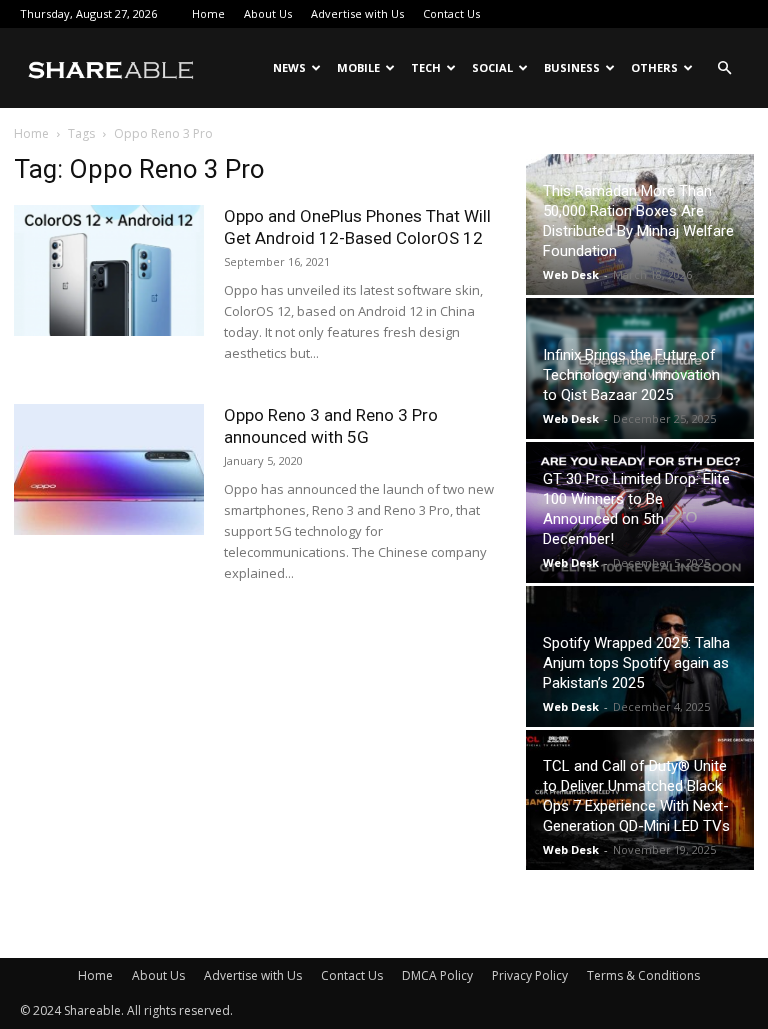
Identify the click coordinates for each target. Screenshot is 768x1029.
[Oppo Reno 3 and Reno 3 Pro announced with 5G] (109, 469)
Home (208, 13)
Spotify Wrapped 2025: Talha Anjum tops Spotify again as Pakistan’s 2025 (636, 663)
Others (654, 67)
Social (492, 67)
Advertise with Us (357, 13)
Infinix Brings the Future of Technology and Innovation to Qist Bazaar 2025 (631, 375)
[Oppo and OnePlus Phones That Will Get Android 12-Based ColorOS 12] (109, 270)
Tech (426, 67)
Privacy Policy (530, 975)
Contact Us (451, 13)
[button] (724, 68)
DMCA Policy (437, 975)
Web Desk (571, 274)
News (289, 67)
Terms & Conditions (643, 975)
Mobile (358, 67)
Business (572, 67)
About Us (268, 13)
